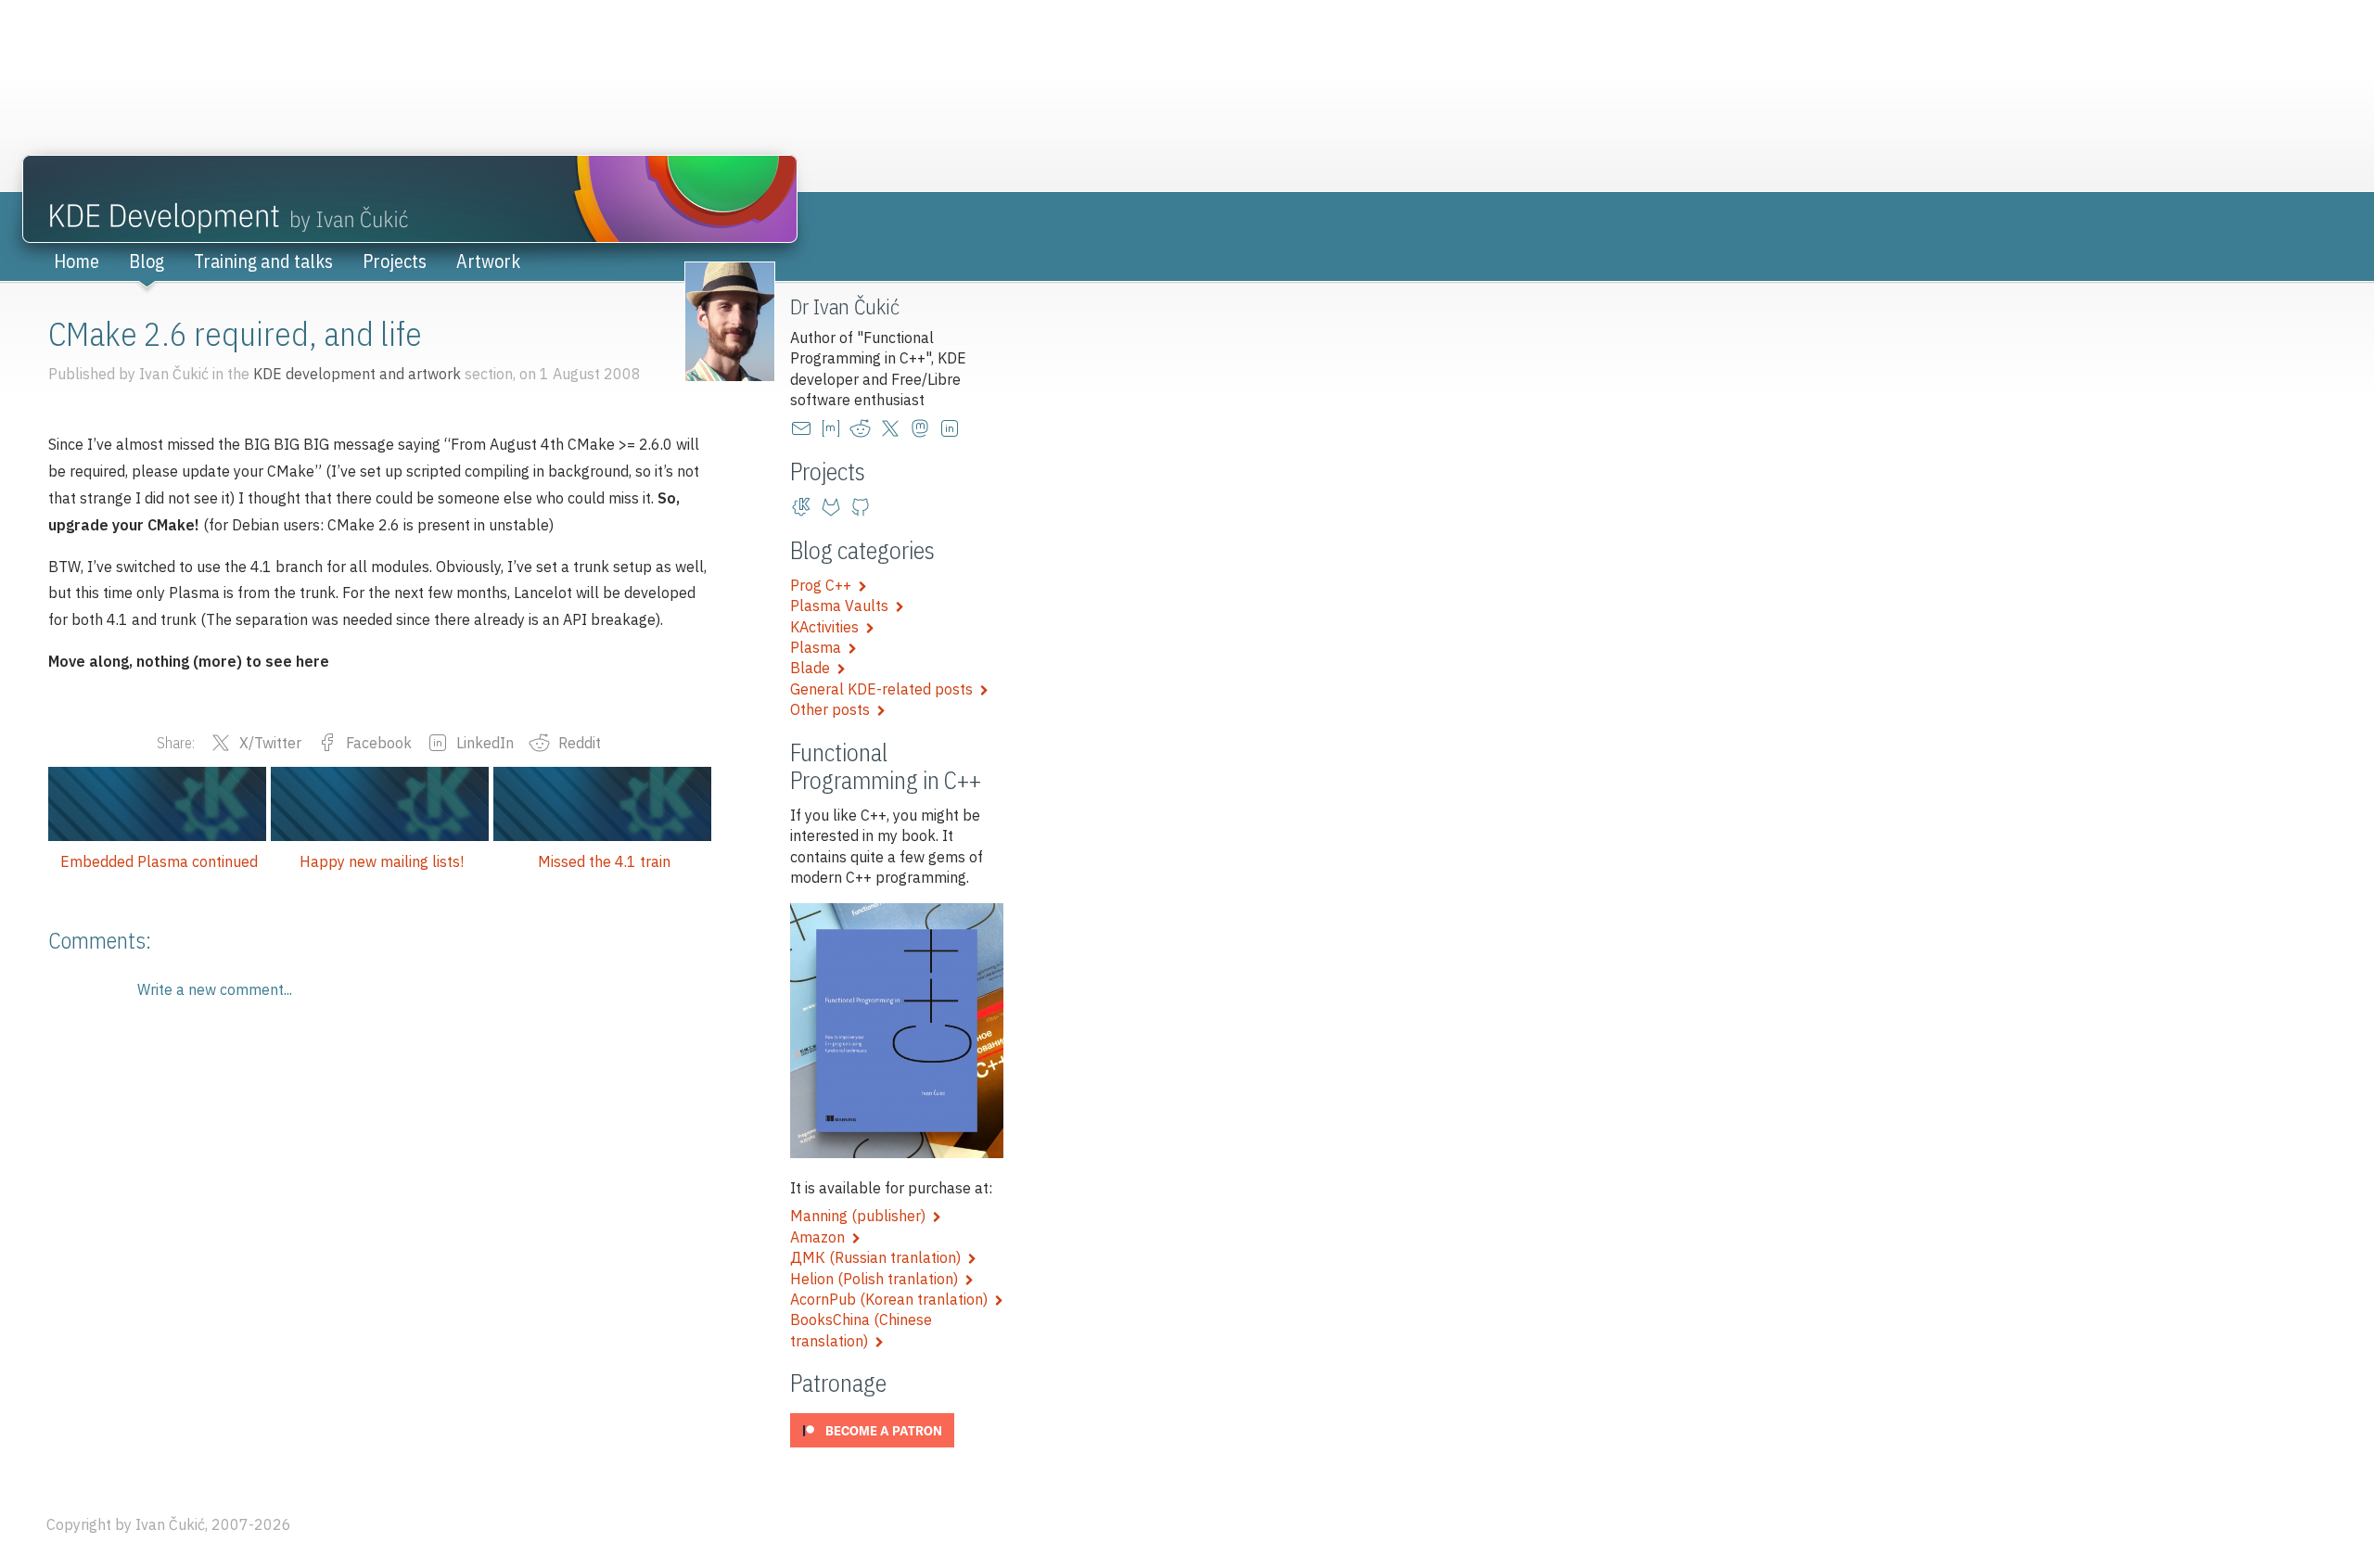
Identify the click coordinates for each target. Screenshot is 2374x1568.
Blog (147, 261)
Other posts (834, 709)
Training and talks (263, 261)
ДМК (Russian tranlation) (879, 1257)
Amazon (821, 1237)
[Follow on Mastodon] (924, 428)
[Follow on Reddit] (864, 428)
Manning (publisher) (862, 1216)
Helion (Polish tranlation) (878, 1279)
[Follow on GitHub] (864, 507)
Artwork (488, 261)
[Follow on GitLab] (835, 507)
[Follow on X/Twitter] (894, 428)
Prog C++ (824, 585)
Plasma (819, 647)
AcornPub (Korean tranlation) (893, 1299)
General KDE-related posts (885, 689)
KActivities (828, 627)
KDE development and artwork (357, 374)
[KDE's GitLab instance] (805, 507)
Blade (814, 668)
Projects (395, 261)
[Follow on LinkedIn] (953, 428)
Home (77, 261)
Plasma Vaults (843, 606)
